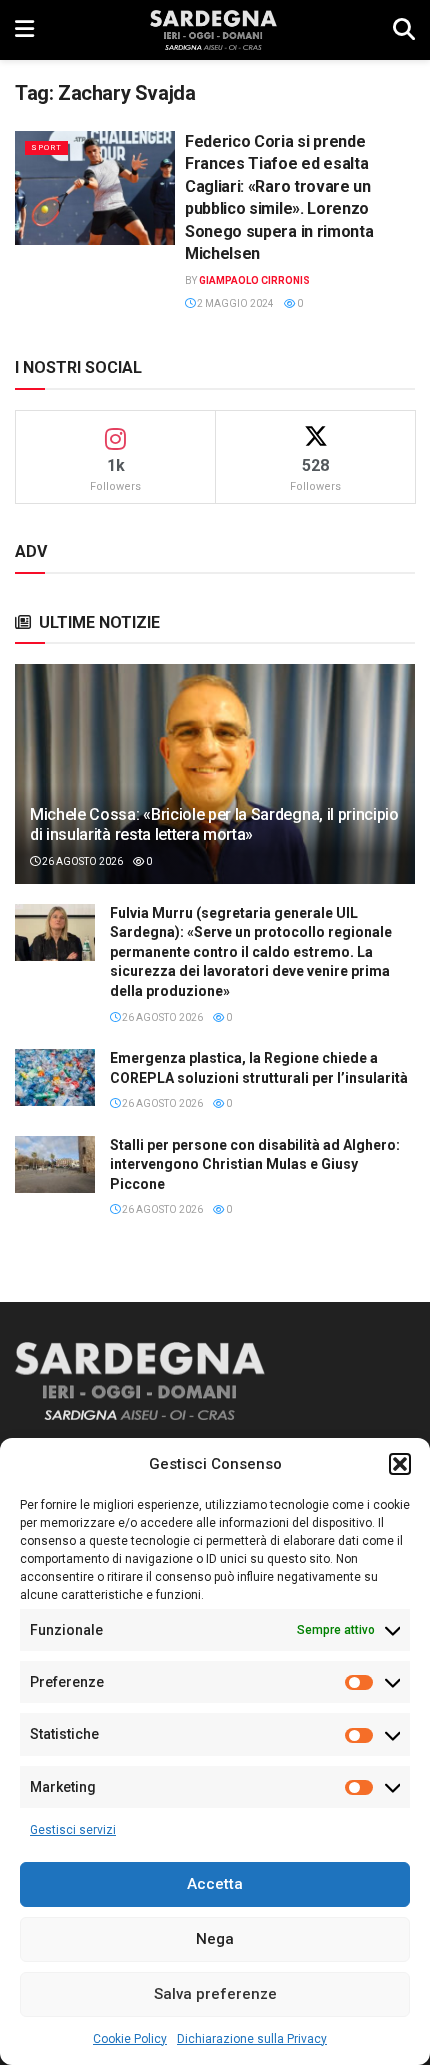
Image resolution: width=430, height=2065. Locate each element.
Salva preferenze (215, 1994)
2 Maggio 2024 (234, 303)
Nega (215, 1939)
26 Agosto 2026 (81, 861)
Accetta (215, 1884)
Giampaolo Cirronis (254, 280)
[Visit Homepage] (213, 30)
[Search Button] (404, 30)
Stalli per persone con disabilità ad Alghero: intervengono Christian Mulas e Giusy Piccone (255, 1164)
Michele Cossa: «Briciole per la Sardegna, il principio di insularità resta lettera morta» (214, 825)
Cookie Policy (130, 2039)
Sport (46, 147)
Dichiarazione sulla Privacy (252, 2039)
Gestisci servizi (73, 1830)
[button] (400, 1464)
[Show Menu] (24, 30)
